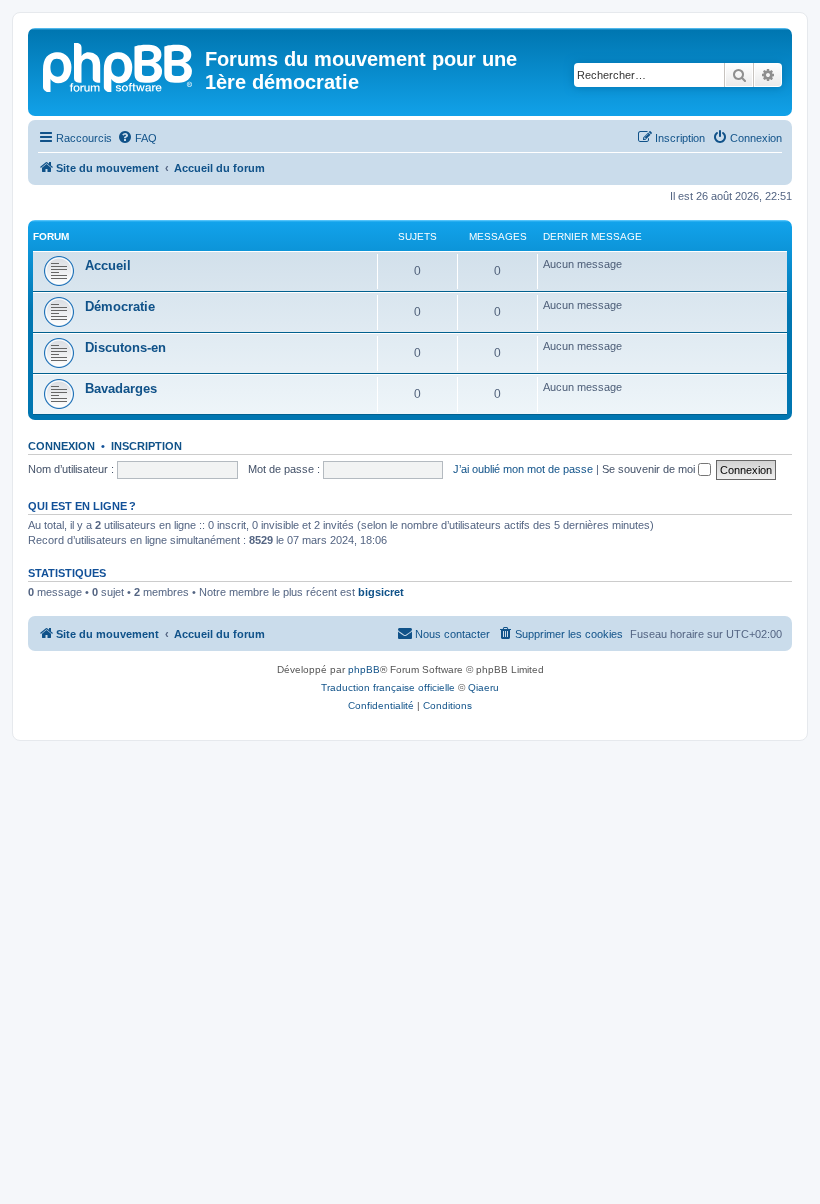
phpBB (364, 669)
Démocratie (120, 306)
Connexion (61, 446)
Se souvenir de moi (650, 469)
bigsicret (381, 592)
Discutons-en (125, 347)
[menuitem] (137, 138)
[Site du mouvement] (119, 65)
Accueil (108, 265)
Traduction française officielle (388, 687)
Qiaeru (483, 687)
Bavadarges (121, 388)
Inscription (146, 446)
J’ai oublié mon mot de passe (523, 469)
